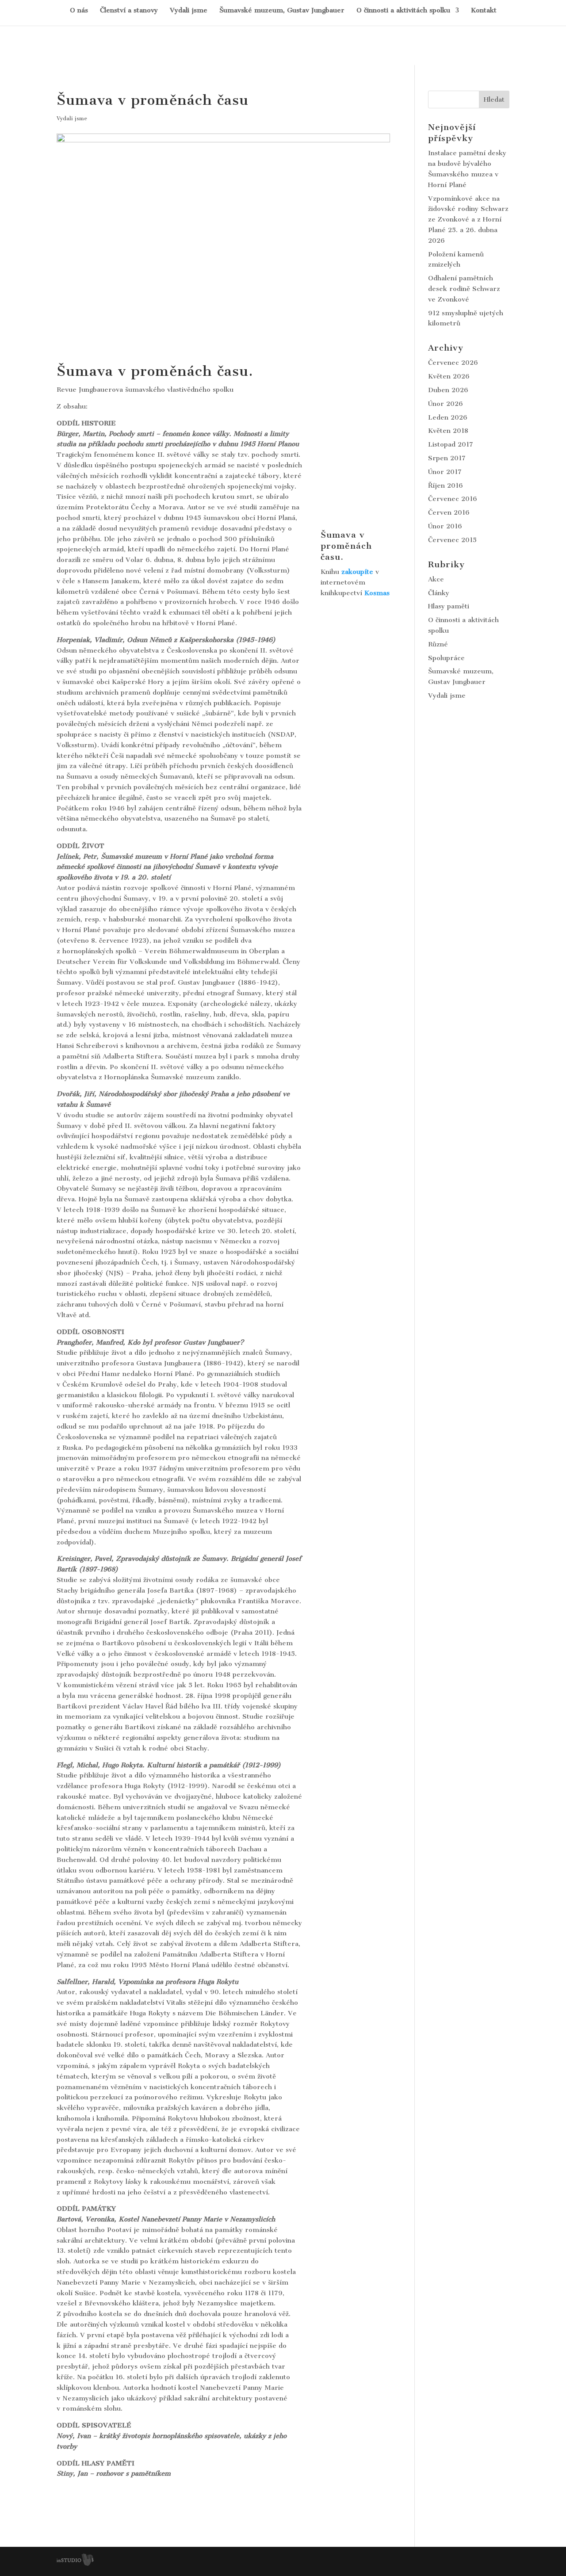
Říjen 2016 (446, 485)
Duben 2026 (448, 390)
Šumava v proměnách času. (346, 546)
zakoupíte (357, 572)
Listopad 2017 (451, 444)
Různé (438, 644)
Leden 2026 (448, 417)
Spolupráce (446, 658)
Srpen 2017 (447, 458)
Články (439, 593)
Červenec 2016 (453, 499)
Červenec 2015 (452, 540)
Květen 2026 (449, 376)
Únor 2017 (445, 472)
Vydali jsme (189, 11)
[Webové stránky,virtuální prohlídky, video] (75, 2564)
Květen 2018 (448, 431)
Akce (436, 579)
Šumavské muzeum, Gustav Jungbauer (282, 11)
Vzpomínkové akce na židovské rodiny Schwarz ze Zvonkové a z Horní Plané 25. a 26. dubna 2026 (468, 220)
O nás (79, 11)
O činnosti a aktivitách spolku (403, 11)
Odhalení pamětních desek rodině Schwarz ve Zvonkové (464, 289)
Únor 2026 (446, 404)
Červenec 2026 (453, 363)
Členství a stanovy (129, 11)
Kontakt (484, 11)
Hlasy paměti (449, 606)
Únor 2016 (445, 526)
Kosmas (377, 593)
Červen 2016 (449, 512)
